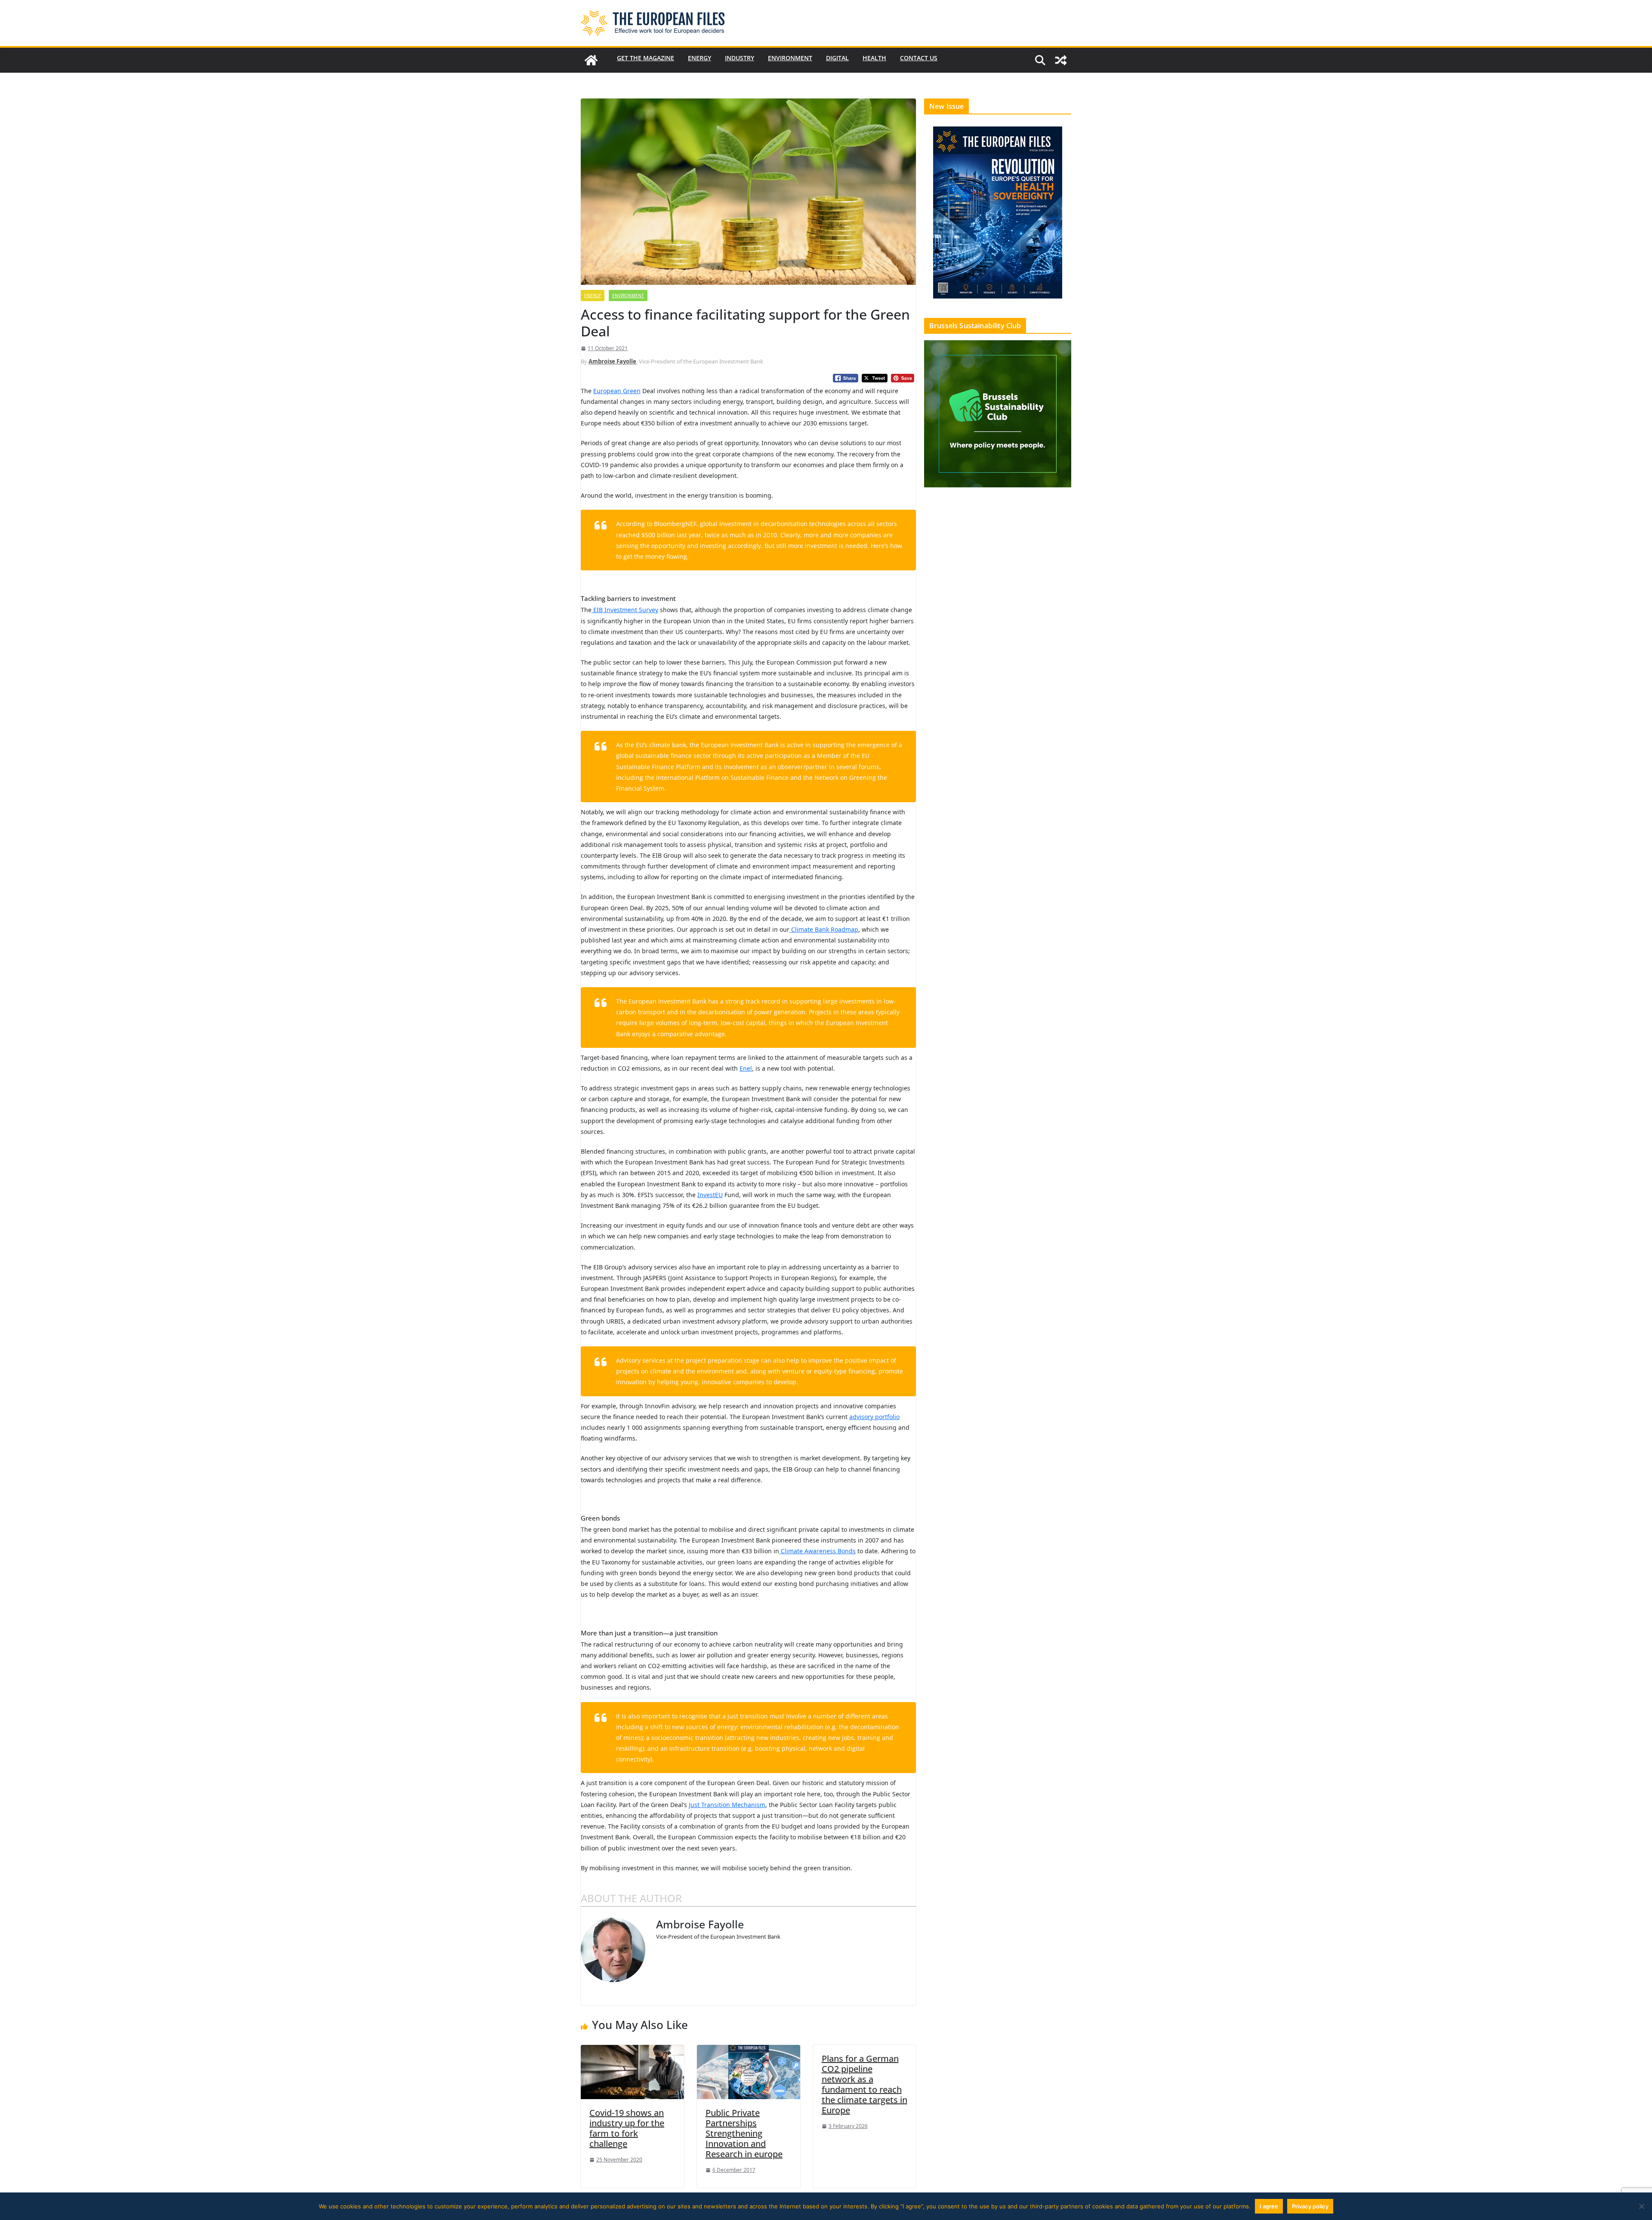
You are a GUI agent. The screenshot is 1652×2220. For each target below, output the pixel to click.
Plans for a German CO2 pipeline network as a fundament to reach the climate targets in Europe (865, 2084)
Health (874, 58)
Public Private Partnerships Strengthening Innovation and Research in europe (744, 2133)
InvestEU (710, 1195)
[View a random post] (1061, 60)
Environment (790, 58)
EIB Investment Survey (625, 610)
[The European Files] (591, 60)
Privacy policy (1310, 2206)
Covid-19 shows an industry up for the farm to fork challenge (627, 2128)
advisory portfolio (874, 1417)
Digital (837, 58)
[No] (1641, 2206)
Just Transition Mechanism (727, 1805)
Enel (746, 1068)
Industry (740, 58)
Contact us (919, 58)
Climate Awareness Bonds (817, 1551)
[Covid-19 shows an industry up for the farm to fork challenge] (632, 2071)
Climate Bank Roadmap (824, 929)
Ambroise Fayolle (612, 361)
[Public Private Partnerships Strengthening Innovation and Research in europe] (749, 2071)
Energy (700, 58)
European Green (617, 391)
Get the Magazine (646, 58)
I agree (1269, 2206)
